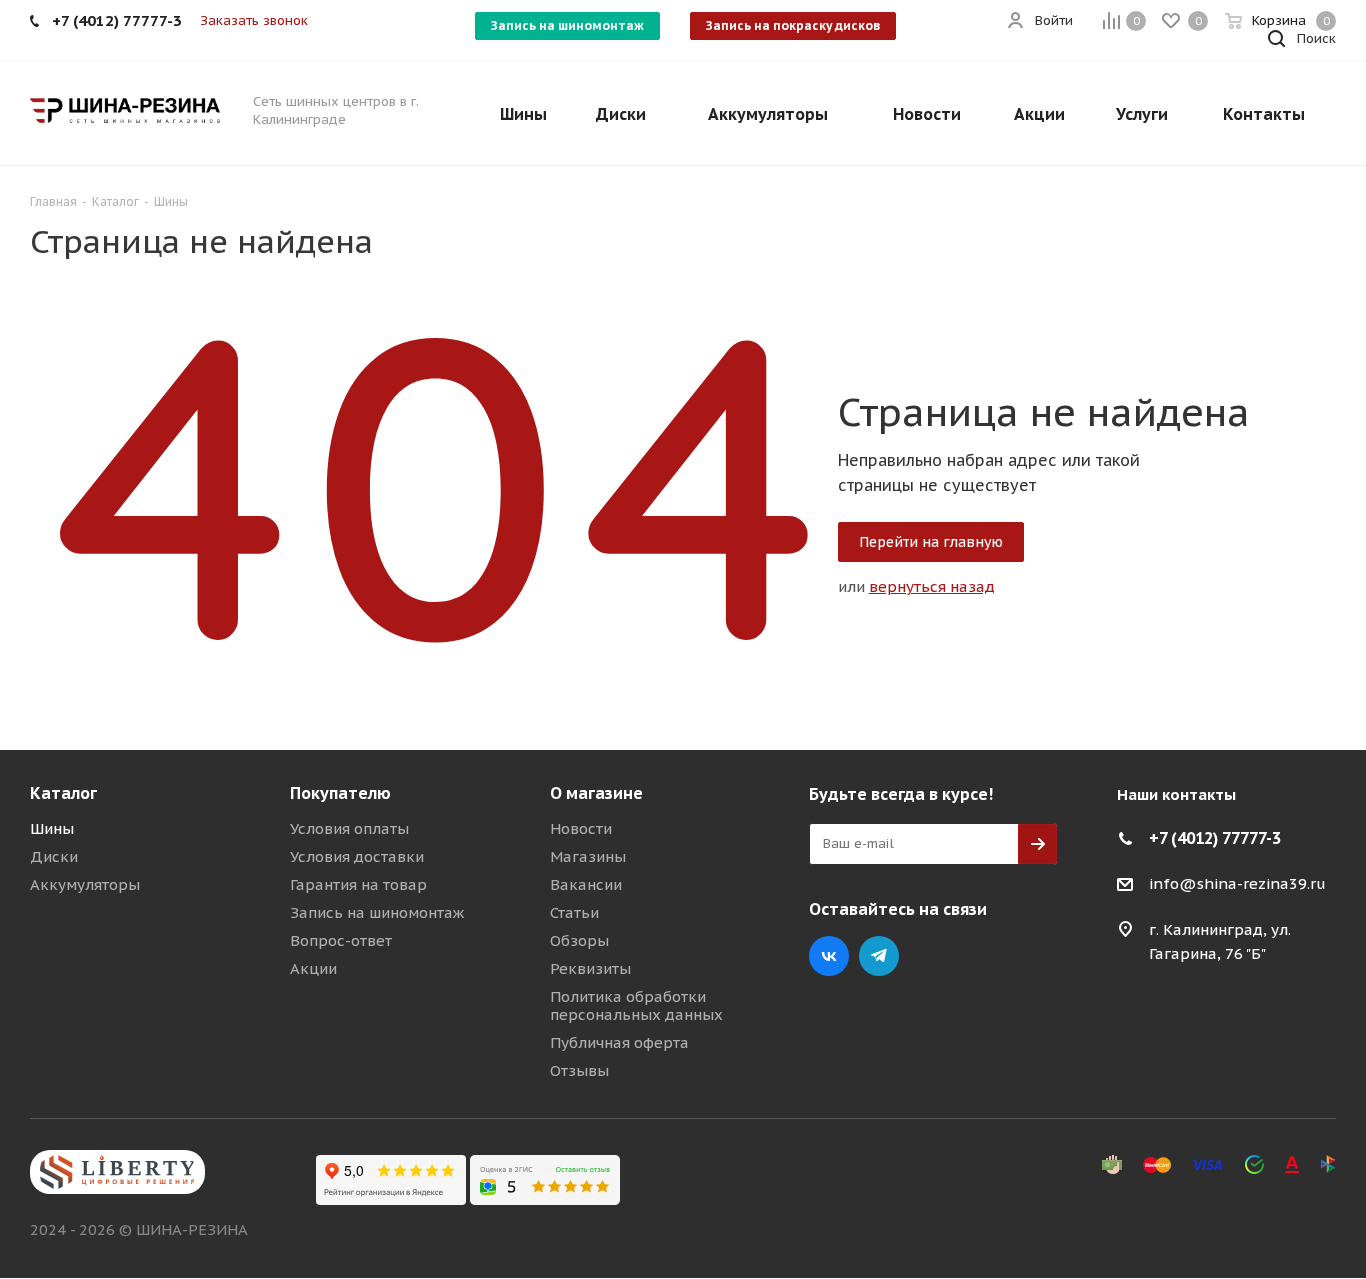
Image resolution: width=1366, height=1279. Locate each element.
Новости (581, 828)
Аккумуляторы (85, 884)
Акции (313, 968)
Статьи (574, 912)
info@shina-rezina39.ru (1237, 883)
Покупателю (340, 793)
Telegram (879, 956)
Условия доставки (357, 856)
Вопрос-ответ (341, 940)
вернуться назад (932, 586)
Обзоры (579, 940)
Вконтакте (829, 956)
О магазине (596, 793)
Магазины (588, 856)
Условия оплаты (349, 828)
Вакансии (586, 884)
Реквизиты (590, 968)
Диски (54, 856)
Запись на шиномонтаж (567, 25)
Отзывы (579, 1070)
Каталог (63, 793)
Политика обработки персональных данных (636, 1005)
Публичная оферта (619, 1042)
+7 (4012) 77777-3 (1215, 838)
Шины (52, 828)
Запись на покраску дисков (793, 25)
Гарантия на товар (358, 884)
